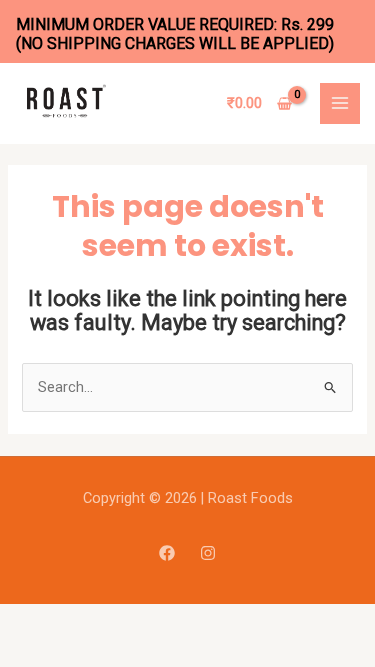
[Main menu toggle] (340, 103)
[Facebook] (167, 553)
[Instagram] (208, 553)
